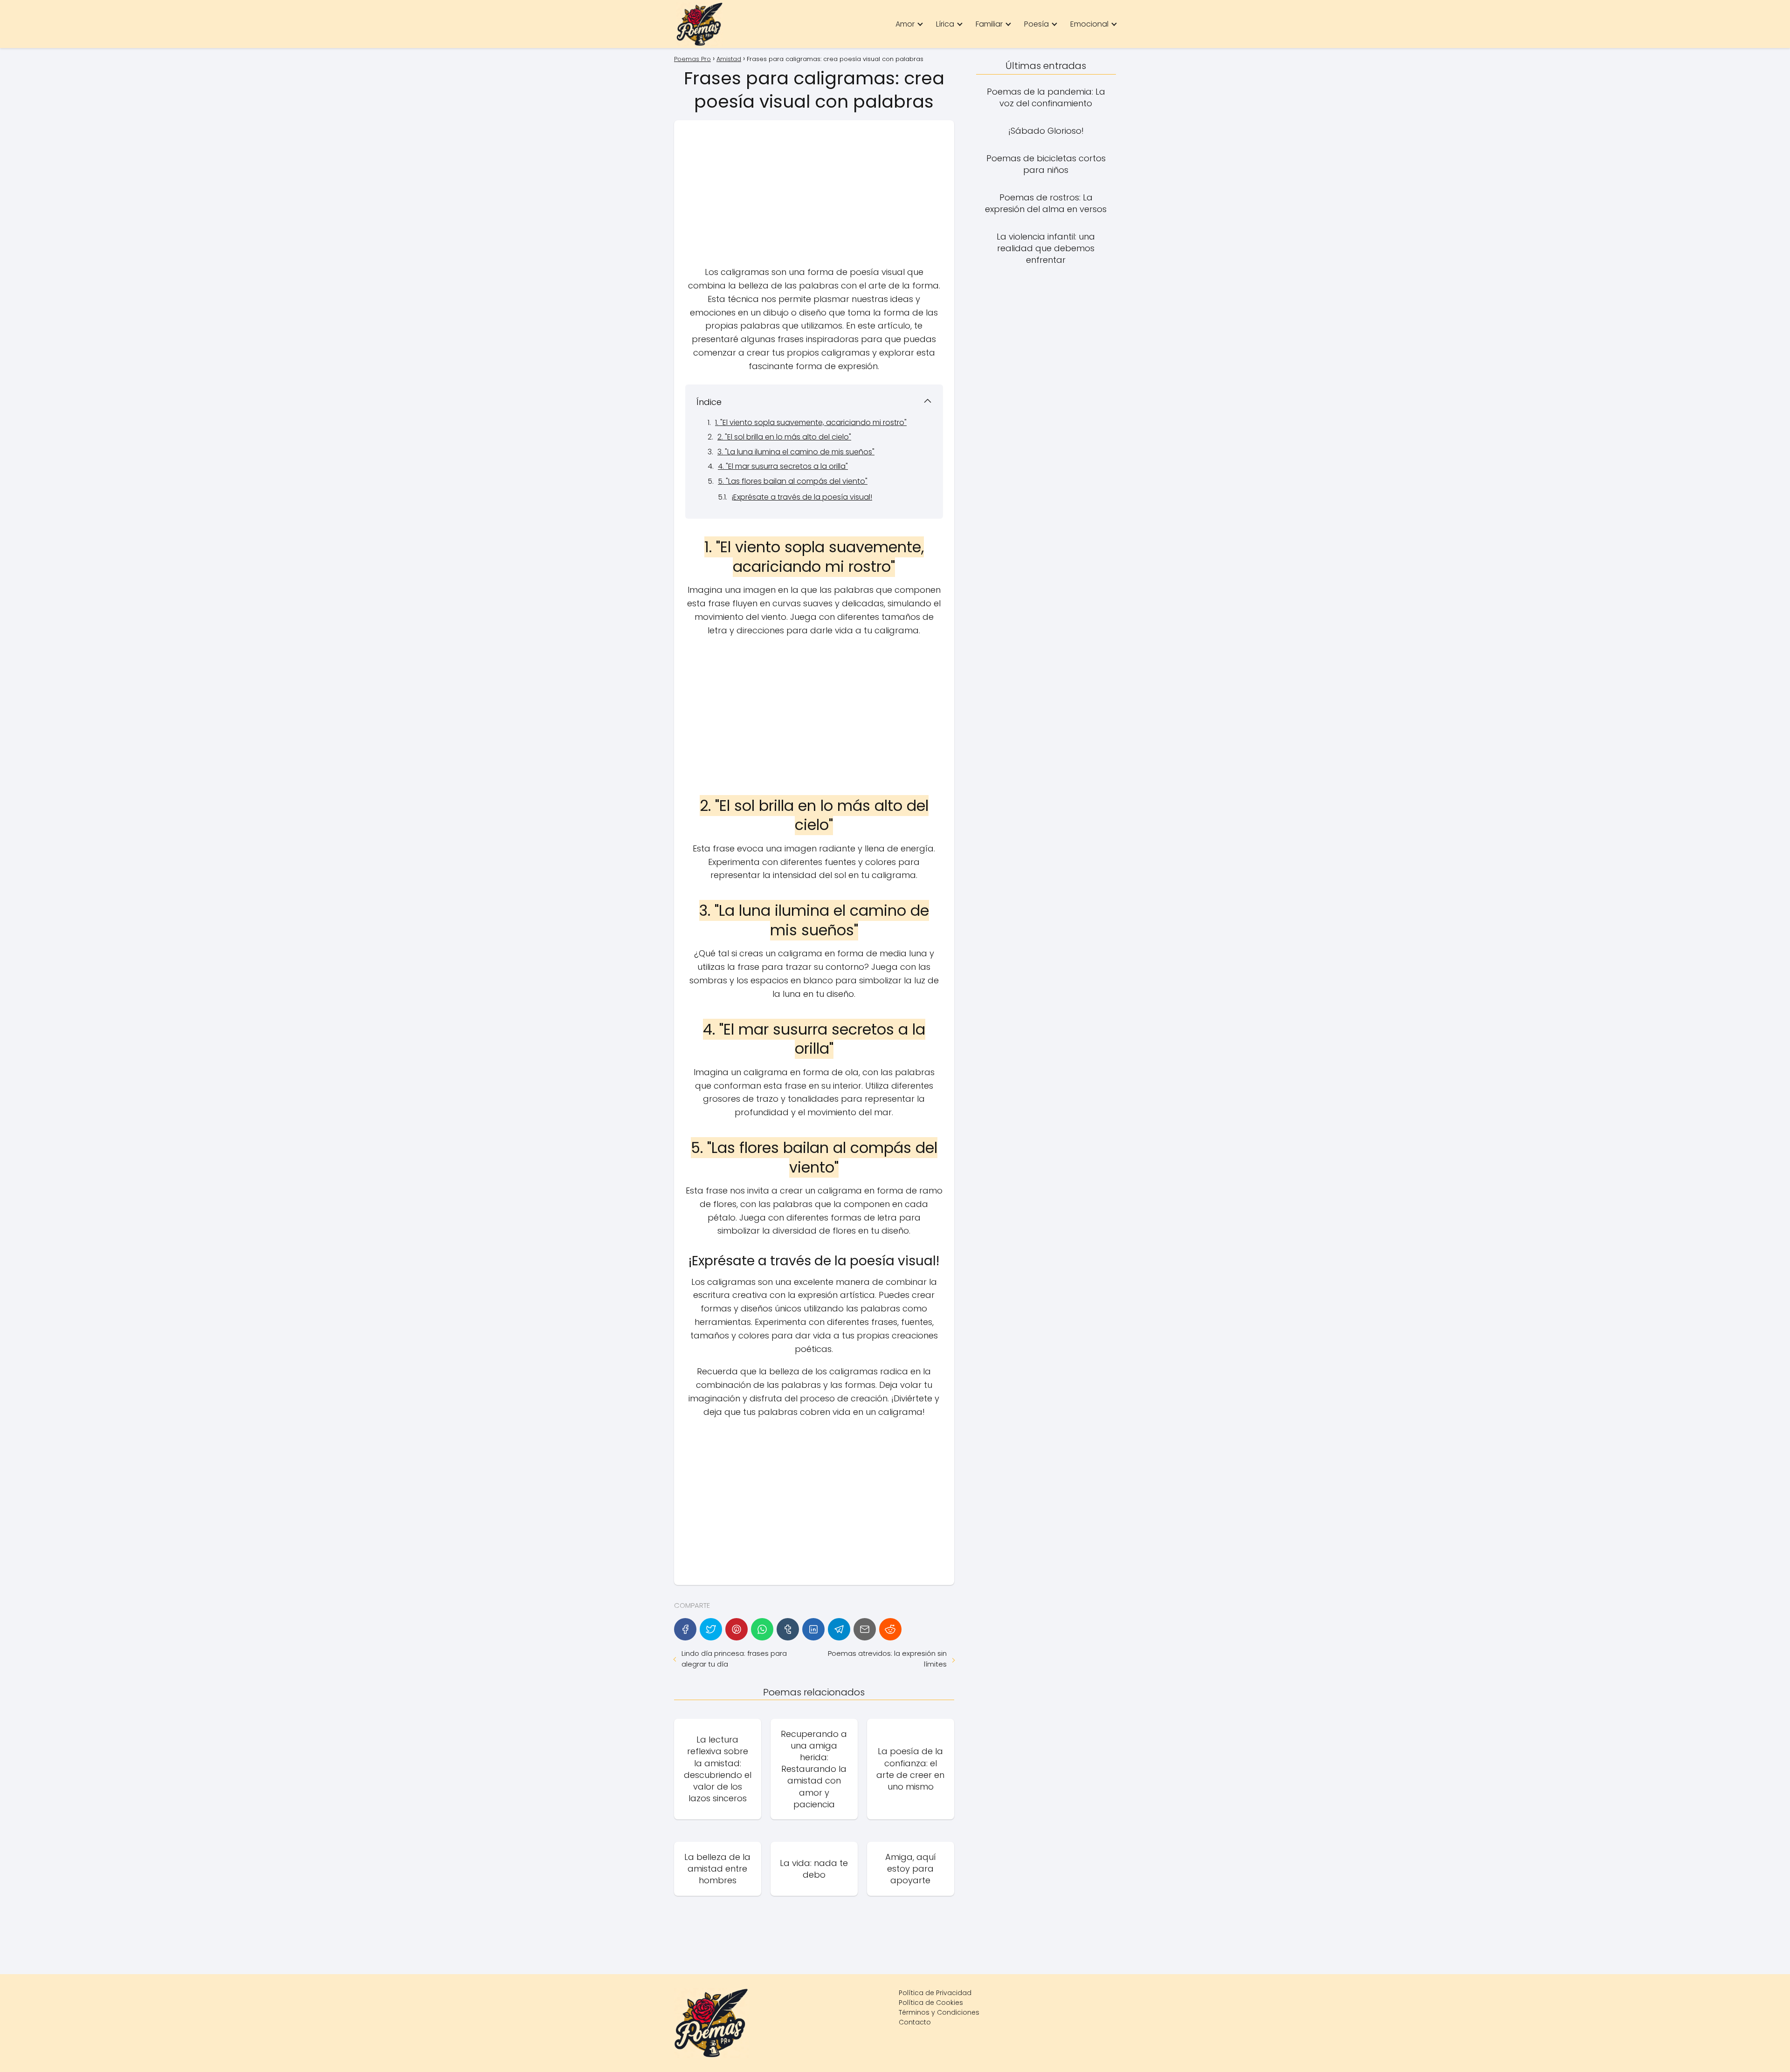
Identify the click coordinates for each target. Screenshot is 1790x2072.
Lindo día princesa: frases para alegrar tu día (734, 1659)
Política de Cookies (931, 2003)
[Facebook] (685, 1629)
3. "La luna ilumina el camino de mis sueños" (796, 452)
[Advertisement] (814, 197)
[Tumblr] (788, 1629)
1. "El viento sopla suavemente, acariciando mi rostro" (811, 422)
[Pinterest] (737, 1629)
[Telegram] (839, 1629)
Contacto (915, 2022)
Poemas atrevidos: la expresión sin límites (887, 1659)
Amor (905, 24)
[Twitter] (711, 1629)
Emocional (1089, 24)
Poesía (1036, 24)
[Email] (865, 1629)
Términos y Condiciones (939, 2012)
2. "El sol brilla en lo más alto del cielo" (784, 437)
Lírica (945, 24)
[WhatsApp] (762, 1629)
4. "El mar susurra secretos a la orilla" (783, 466)
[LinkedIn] (813, 1629)
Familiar (989, 24)
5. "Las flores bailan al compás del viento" (793, 481)
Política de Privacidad (935, 1993)
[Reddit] (890, 1629)
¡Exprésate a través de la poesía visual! (802, 497)
